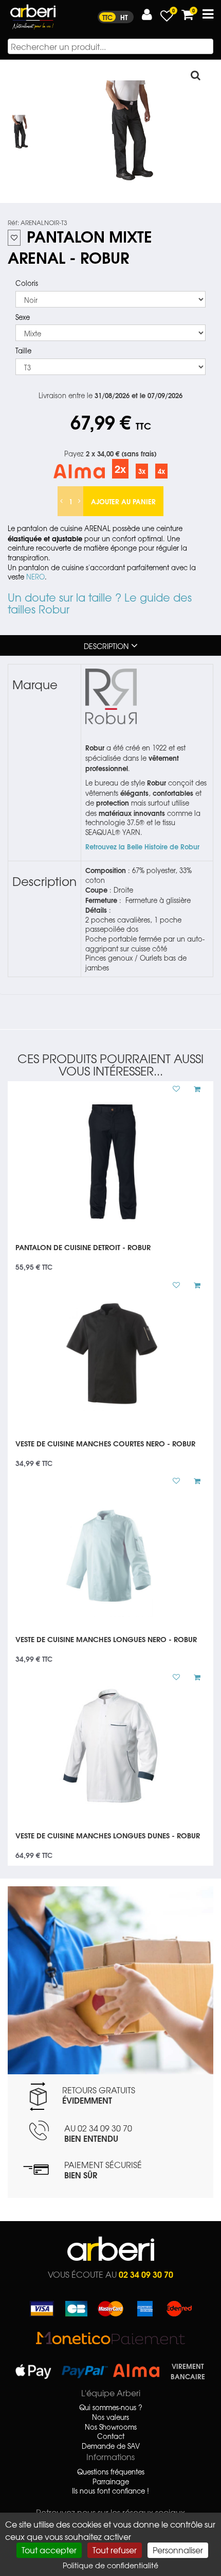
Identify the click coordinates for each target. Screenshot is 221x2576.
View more (110, 1254)
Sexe (23, 317)
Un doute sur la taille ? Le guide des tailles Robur (100, 603)
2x (120, 468)
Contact (111, 2436)
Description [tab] (106, 646)
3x (142, 471)
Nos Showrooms (111, 2427)
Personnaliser (178, 2550)
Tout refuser (115, 2550)
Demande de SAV (111, 2446)
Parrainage (111, 2482)
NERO (35, 577)
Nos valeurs (110, 2417)
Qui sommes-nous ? (111, 2408)
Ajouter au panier (123, 501)
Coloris (27, 283)
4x (161, 471)
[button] (147, 15)
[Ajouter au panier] (193, 1089)
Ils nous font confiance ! (110, 2491)
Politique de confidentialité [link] (110, 2565)
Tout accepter (49, 2550)
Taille (23, 351)
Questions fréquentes (111, 2472)
